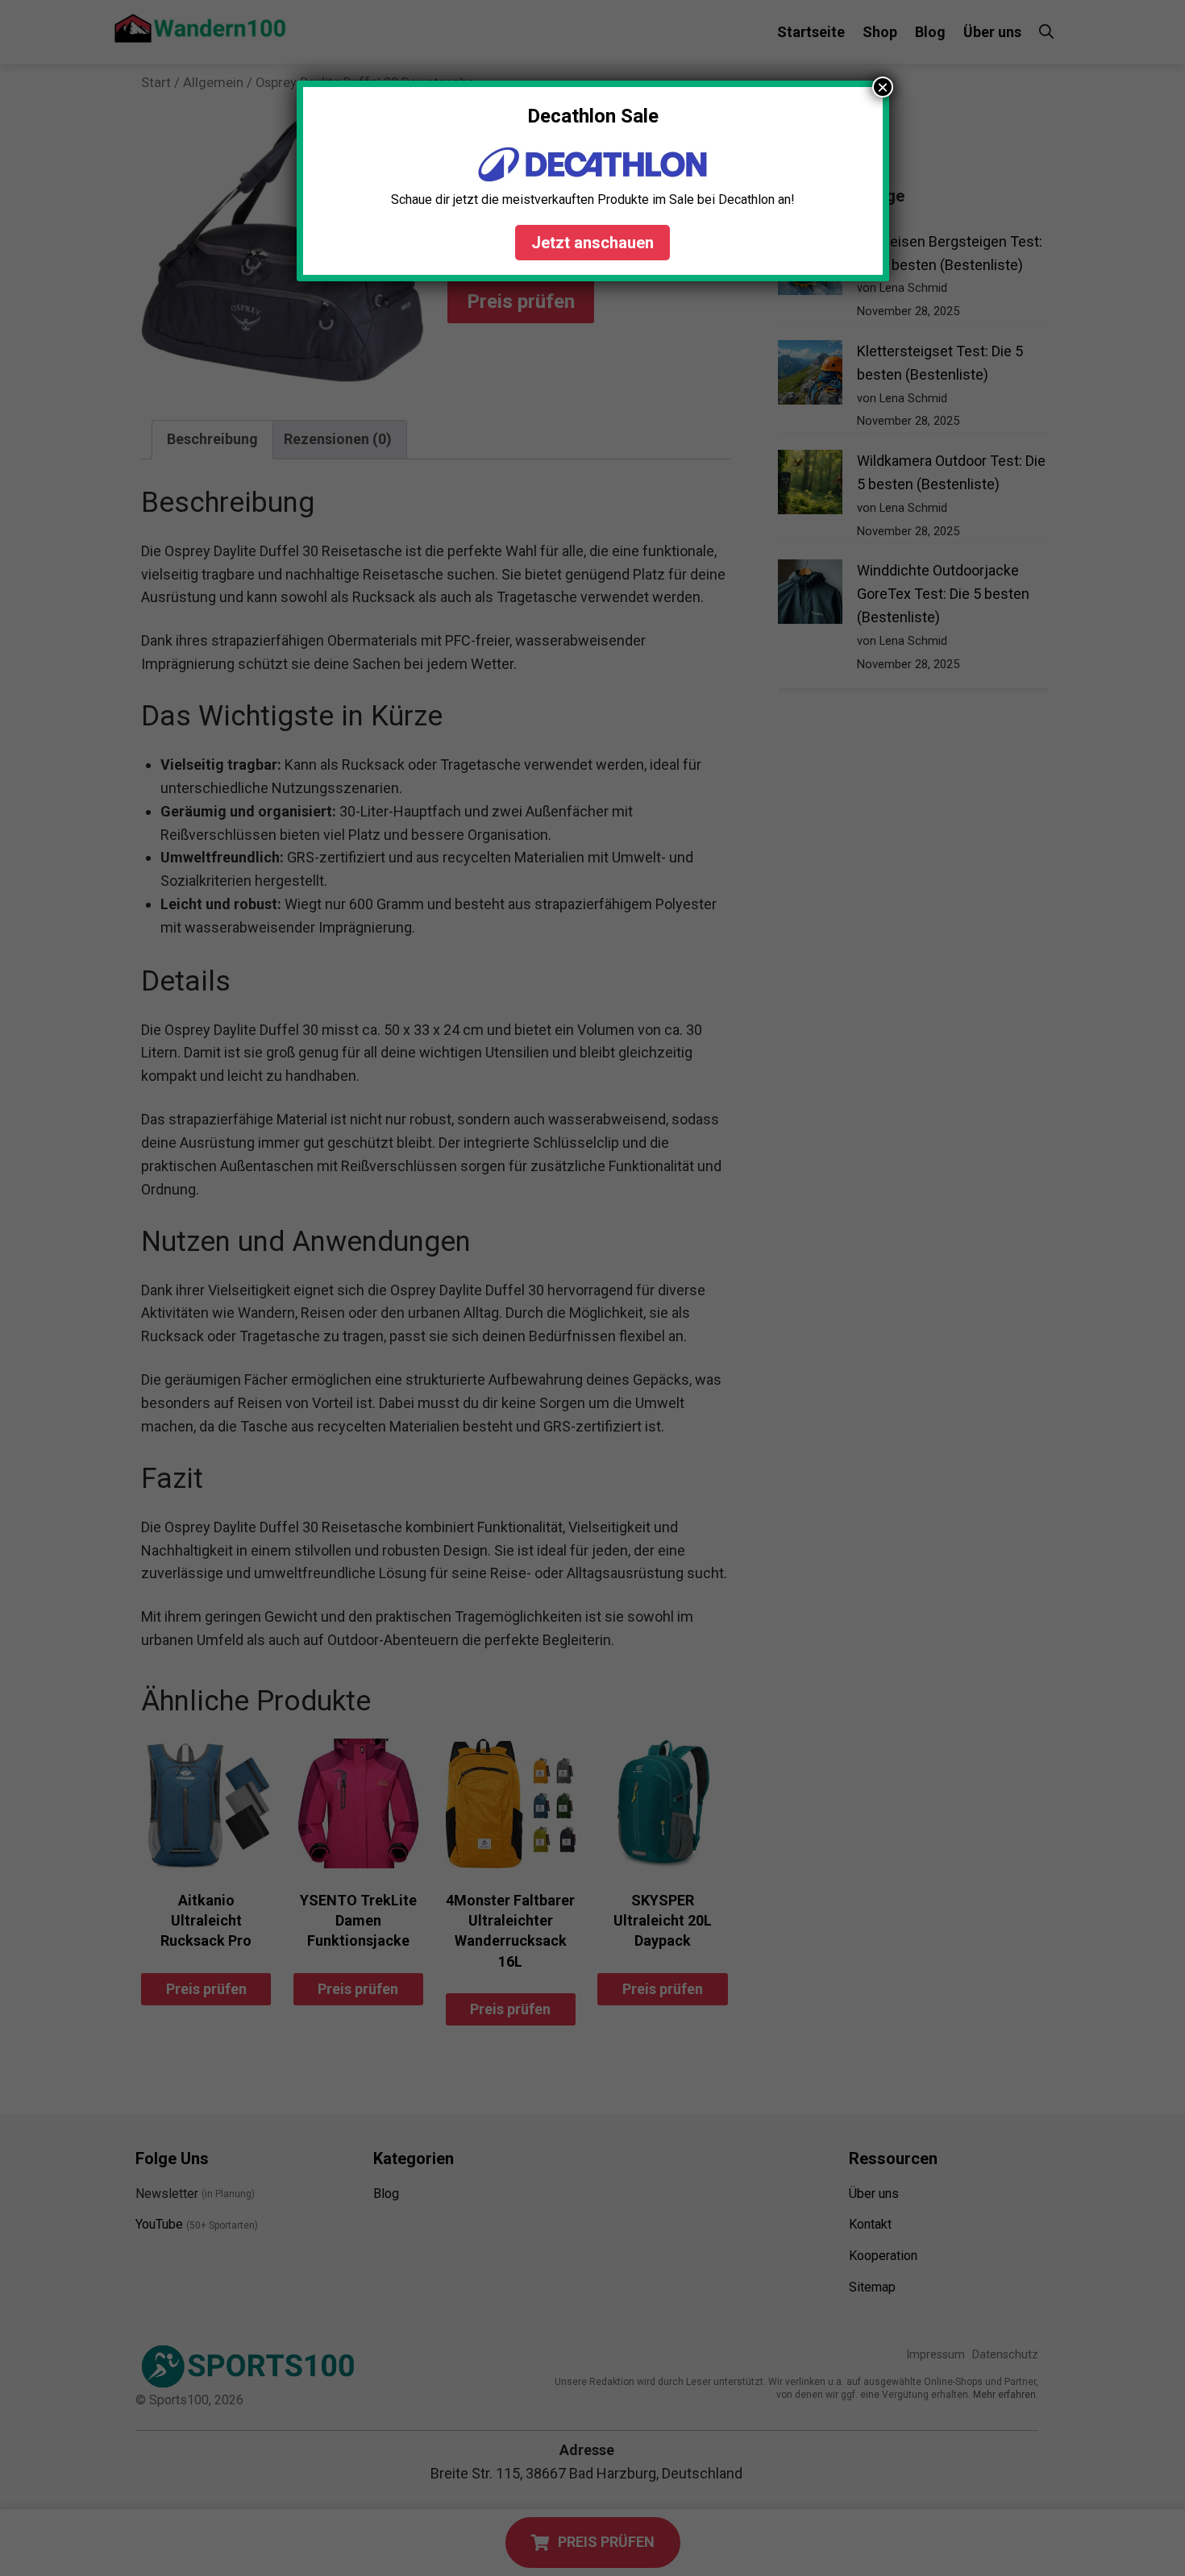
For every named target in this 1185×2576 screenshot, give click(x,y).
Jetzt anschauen (592, 243)
